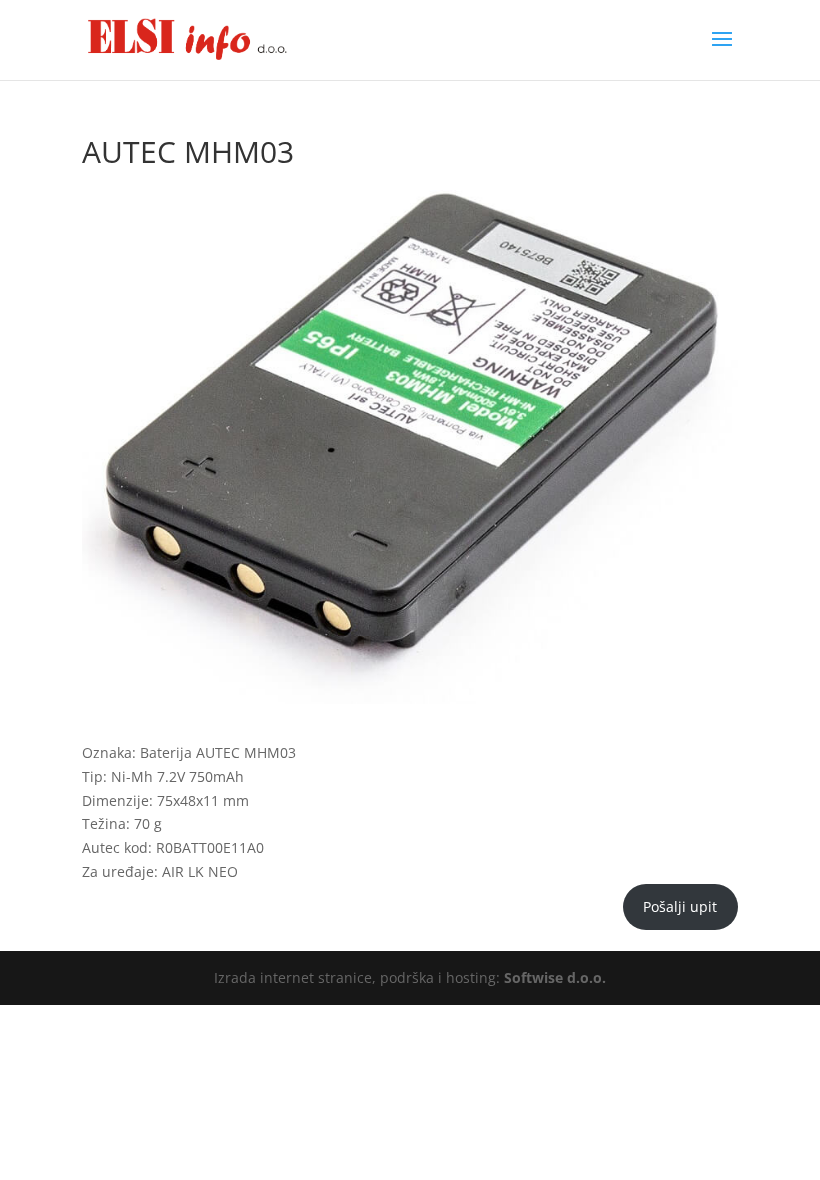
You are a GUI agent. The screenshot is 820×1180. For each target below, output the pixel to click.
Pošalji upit (680, 906)
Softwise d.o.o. (555, 977)
